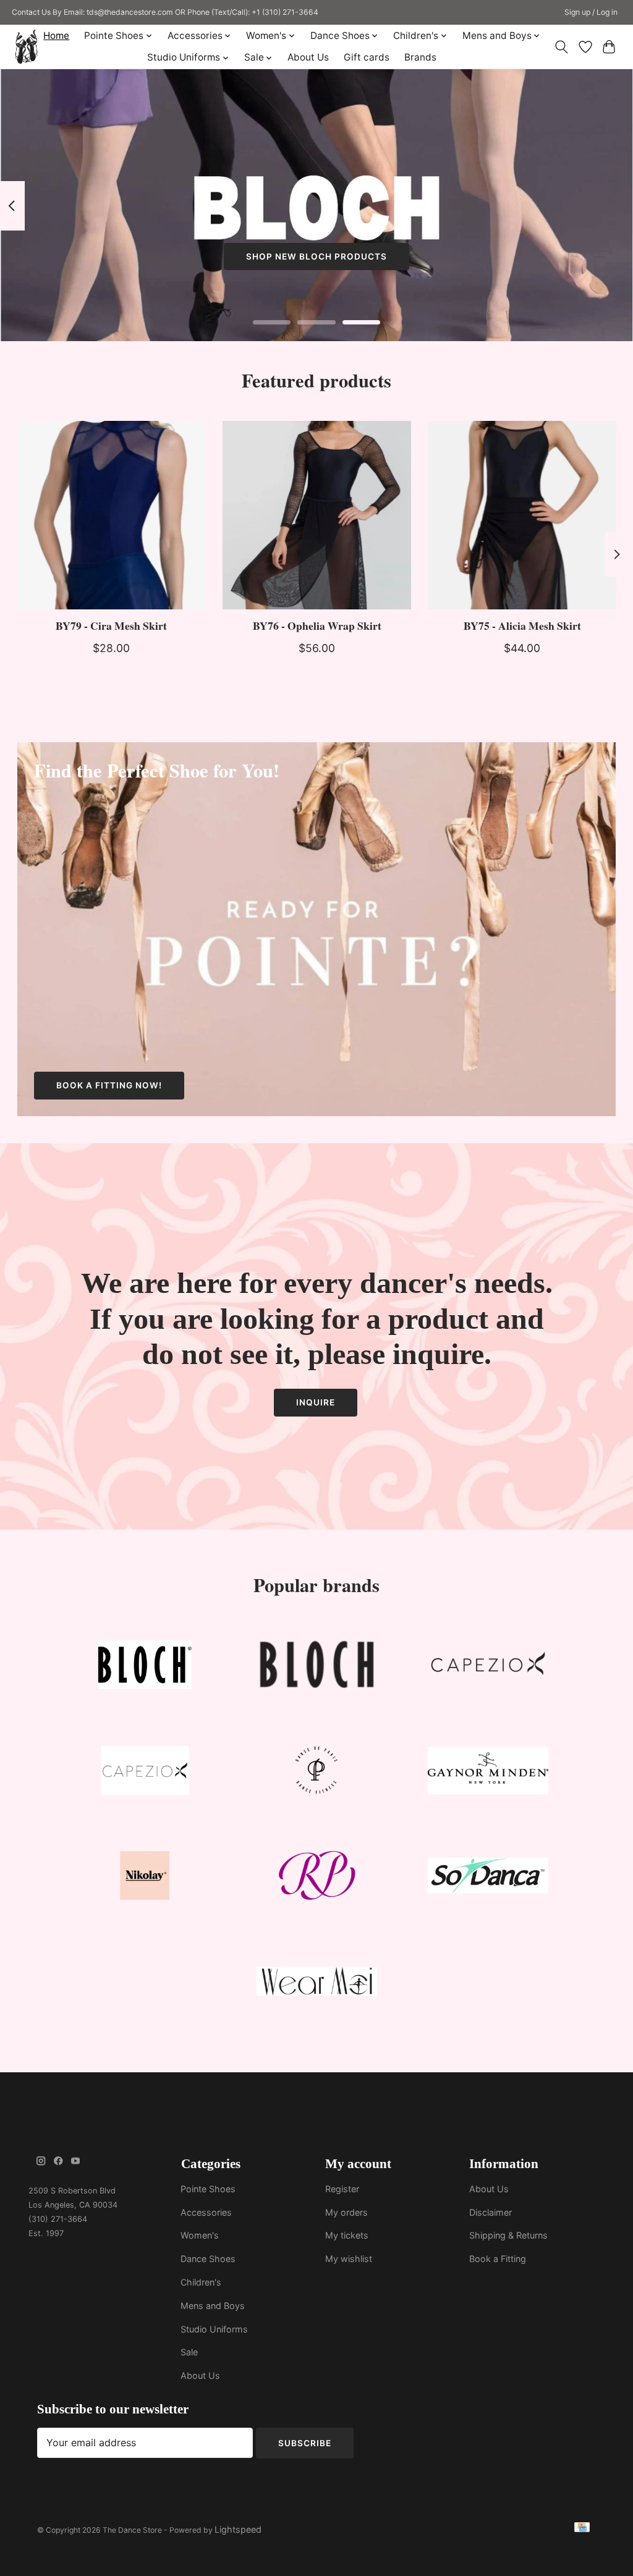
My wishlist (349, 2259)
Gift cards (367, 57)
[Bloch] (145, 1668)
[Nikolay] (145, 1879)
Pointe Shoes (208, 2189)
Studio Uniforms (214, 2329)
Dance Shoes (208, 2259)
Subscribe (305, 2443)
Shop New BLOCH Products (316, 256)
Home (56, 36)
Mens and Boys (213, 2306)
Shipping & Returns (508, 2235)
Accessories (206, 2212)
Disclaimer (491, 2212)
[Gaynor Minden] (488, 1773)
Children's (201, 2282)
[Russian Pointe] (316, 1879)
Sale (189, 2352)
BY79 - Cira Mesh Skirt (111, 625)
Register (342, 2189)
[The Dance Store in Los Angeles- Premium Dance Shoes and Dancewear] (26, 47)
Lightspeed (238, 2529)
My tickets (347, 2235)
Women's (200, 2235)
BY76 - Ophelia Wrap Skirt (316, 625)
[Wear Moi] (316, 1984)
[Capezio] (488, 1668)
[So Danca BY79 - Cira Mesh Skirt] (112, 515)
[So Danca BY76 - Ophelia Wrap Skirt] (317, 515)
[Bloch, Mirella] (316, 1668)
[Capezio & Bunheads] (145, 1773)
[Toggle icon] (561, 47)
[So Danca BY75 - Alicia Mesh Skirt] (522, 515)
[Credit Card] (582, 2529)
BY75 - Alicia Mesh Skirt (522, 625)
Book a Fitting (498, 2259)
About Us (308, 57)
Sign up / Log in (591, 12)
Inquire (316, 1402)
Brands (420, 57)
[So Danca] (488, 1879)
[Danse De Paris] (316, 1773)
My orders (346, 2212)
